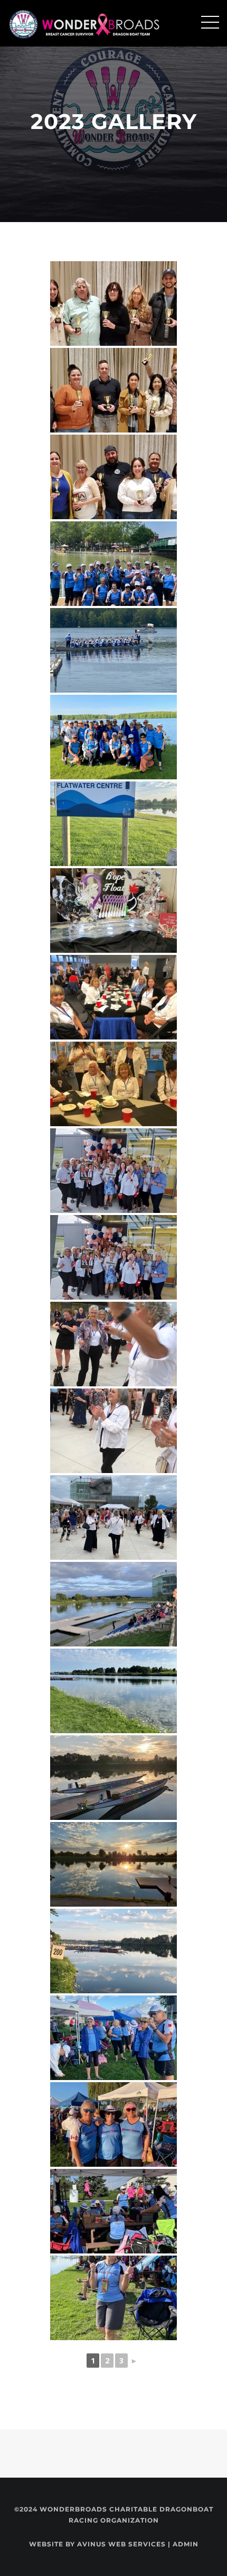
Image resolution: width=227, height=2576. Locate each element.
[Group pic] (113, 1171)
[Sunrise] (113, 1604)
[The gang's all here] (113, 1257)
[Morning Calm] (113, 1691)
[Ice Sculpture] (113, 910)
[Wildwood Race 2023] (113, 650)
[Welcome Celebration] (113, 1084)
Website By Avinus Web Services (97, 2544)
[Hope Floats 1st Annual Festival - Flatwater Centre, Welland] (113, 824)
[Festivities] (113, 1431)
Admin (186, 2544)
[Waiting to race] (113, 2211)
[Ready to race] (113, 2038)
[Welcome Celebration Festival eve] (113, 997)
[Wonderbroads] (87, 23)
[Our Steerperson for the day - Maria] (113, 2298)
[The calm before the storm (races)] (113, 1951)
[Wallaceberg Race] (113, 564)
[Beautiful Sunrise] (113, 1778)
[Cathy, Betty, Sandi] (113, 2124)
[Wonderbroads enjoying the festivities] (113, 1344)
